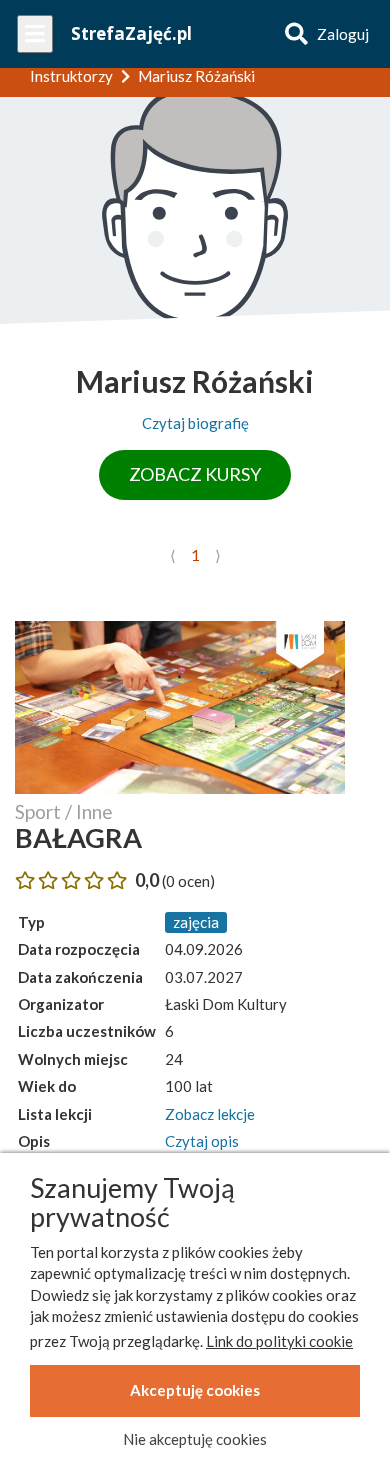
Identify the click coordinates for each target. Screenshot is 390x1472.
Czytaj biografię (195, 423)
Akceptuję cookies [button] (195, 1390)
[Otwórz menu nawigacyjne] (35, 34)
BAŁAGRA (78, 837)
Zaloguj (343, 34)
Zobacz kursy (195, 474)
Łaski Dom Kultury (226, 1004)
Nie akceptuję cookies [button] (195, 1439)
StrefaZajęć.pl (131, 33)
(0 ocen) (188, 881)
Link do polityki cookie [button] (279, 1341)
